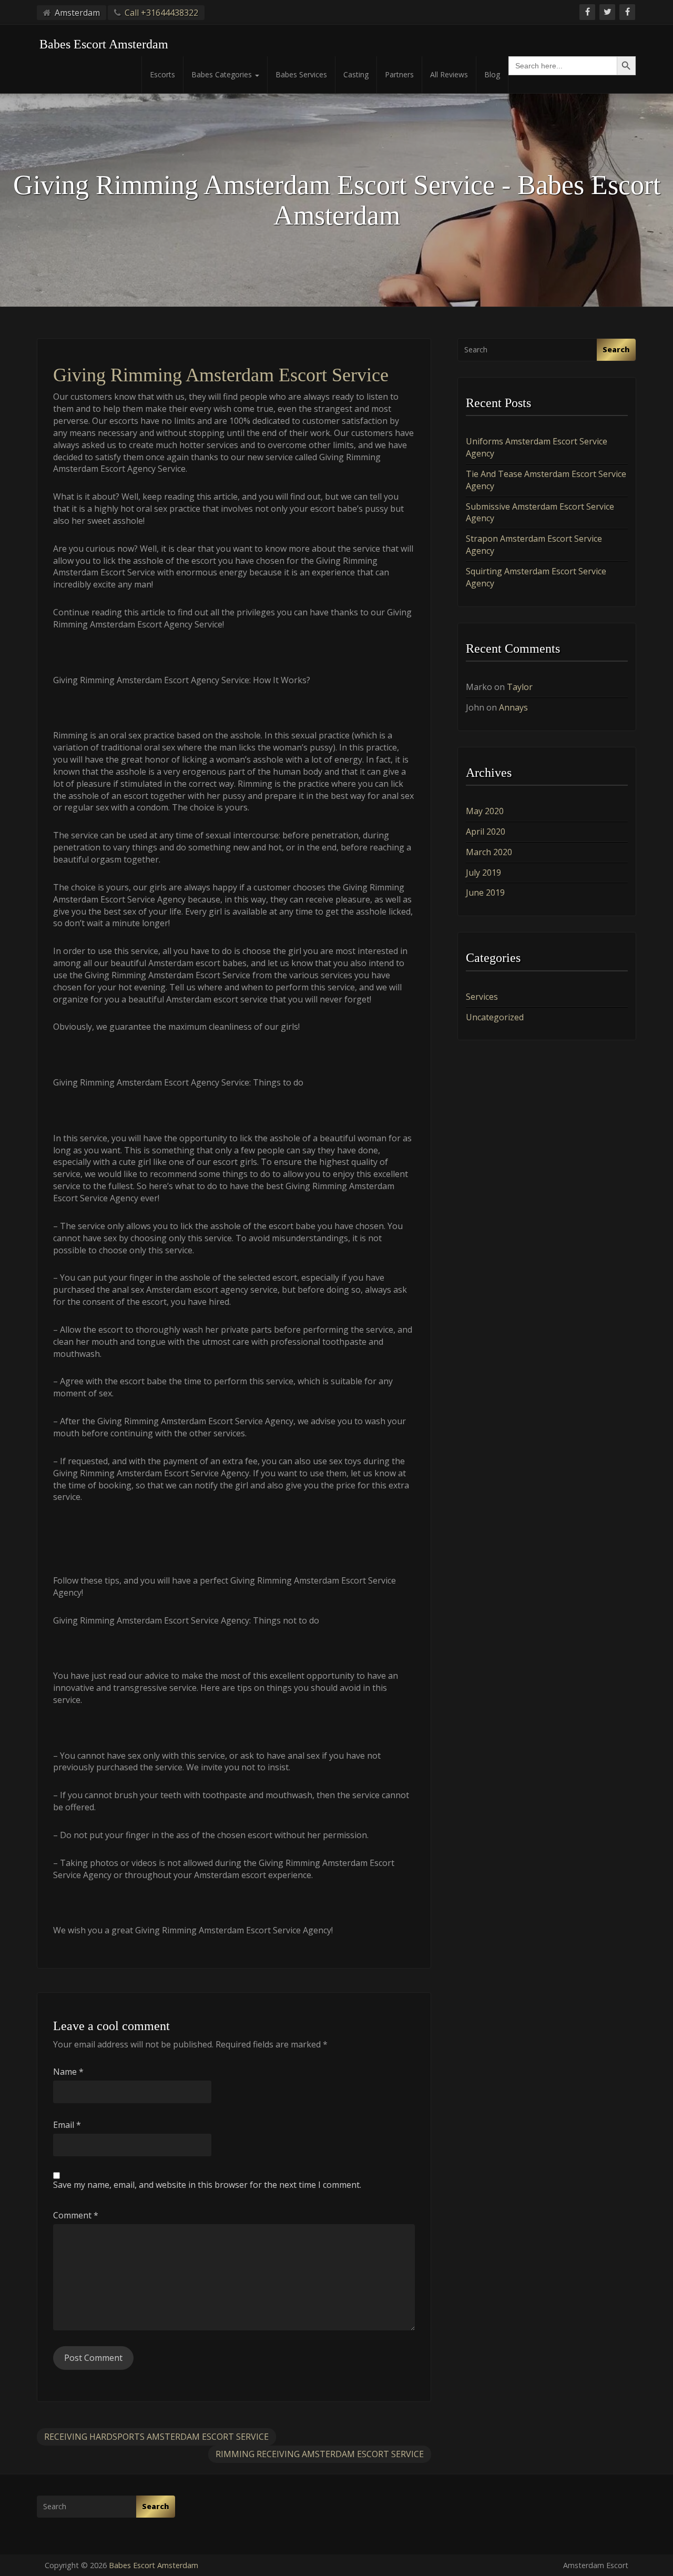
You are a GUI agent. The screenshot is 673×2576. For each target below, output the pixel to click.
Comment (76, 2215)
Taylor (520, 687)
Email (67, 2125)
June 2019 (485, 893)
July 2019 (483, 873)
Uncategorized (495, 1017)
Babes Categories (223, 74)
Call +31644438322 (161, 13)
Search (616, 349)
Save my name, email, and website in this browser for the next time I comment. (207, 2185)
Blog (492, 74)
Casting (356, 74)
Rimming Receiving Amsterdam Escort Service (320, 2454)
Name (68, 2072)
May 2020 (485, 811)
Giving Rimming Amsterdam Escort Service (221, 375)
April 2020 (486, 831)
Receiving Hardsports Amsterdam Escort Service (156, 2437)
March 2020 (489, 852)
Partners (399, 74)
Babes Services (301, 74)
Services (482, 997)
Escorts (162, 74)
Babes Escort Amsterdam (154, 2565)
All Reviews (449, 74)
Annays (513, 707)
